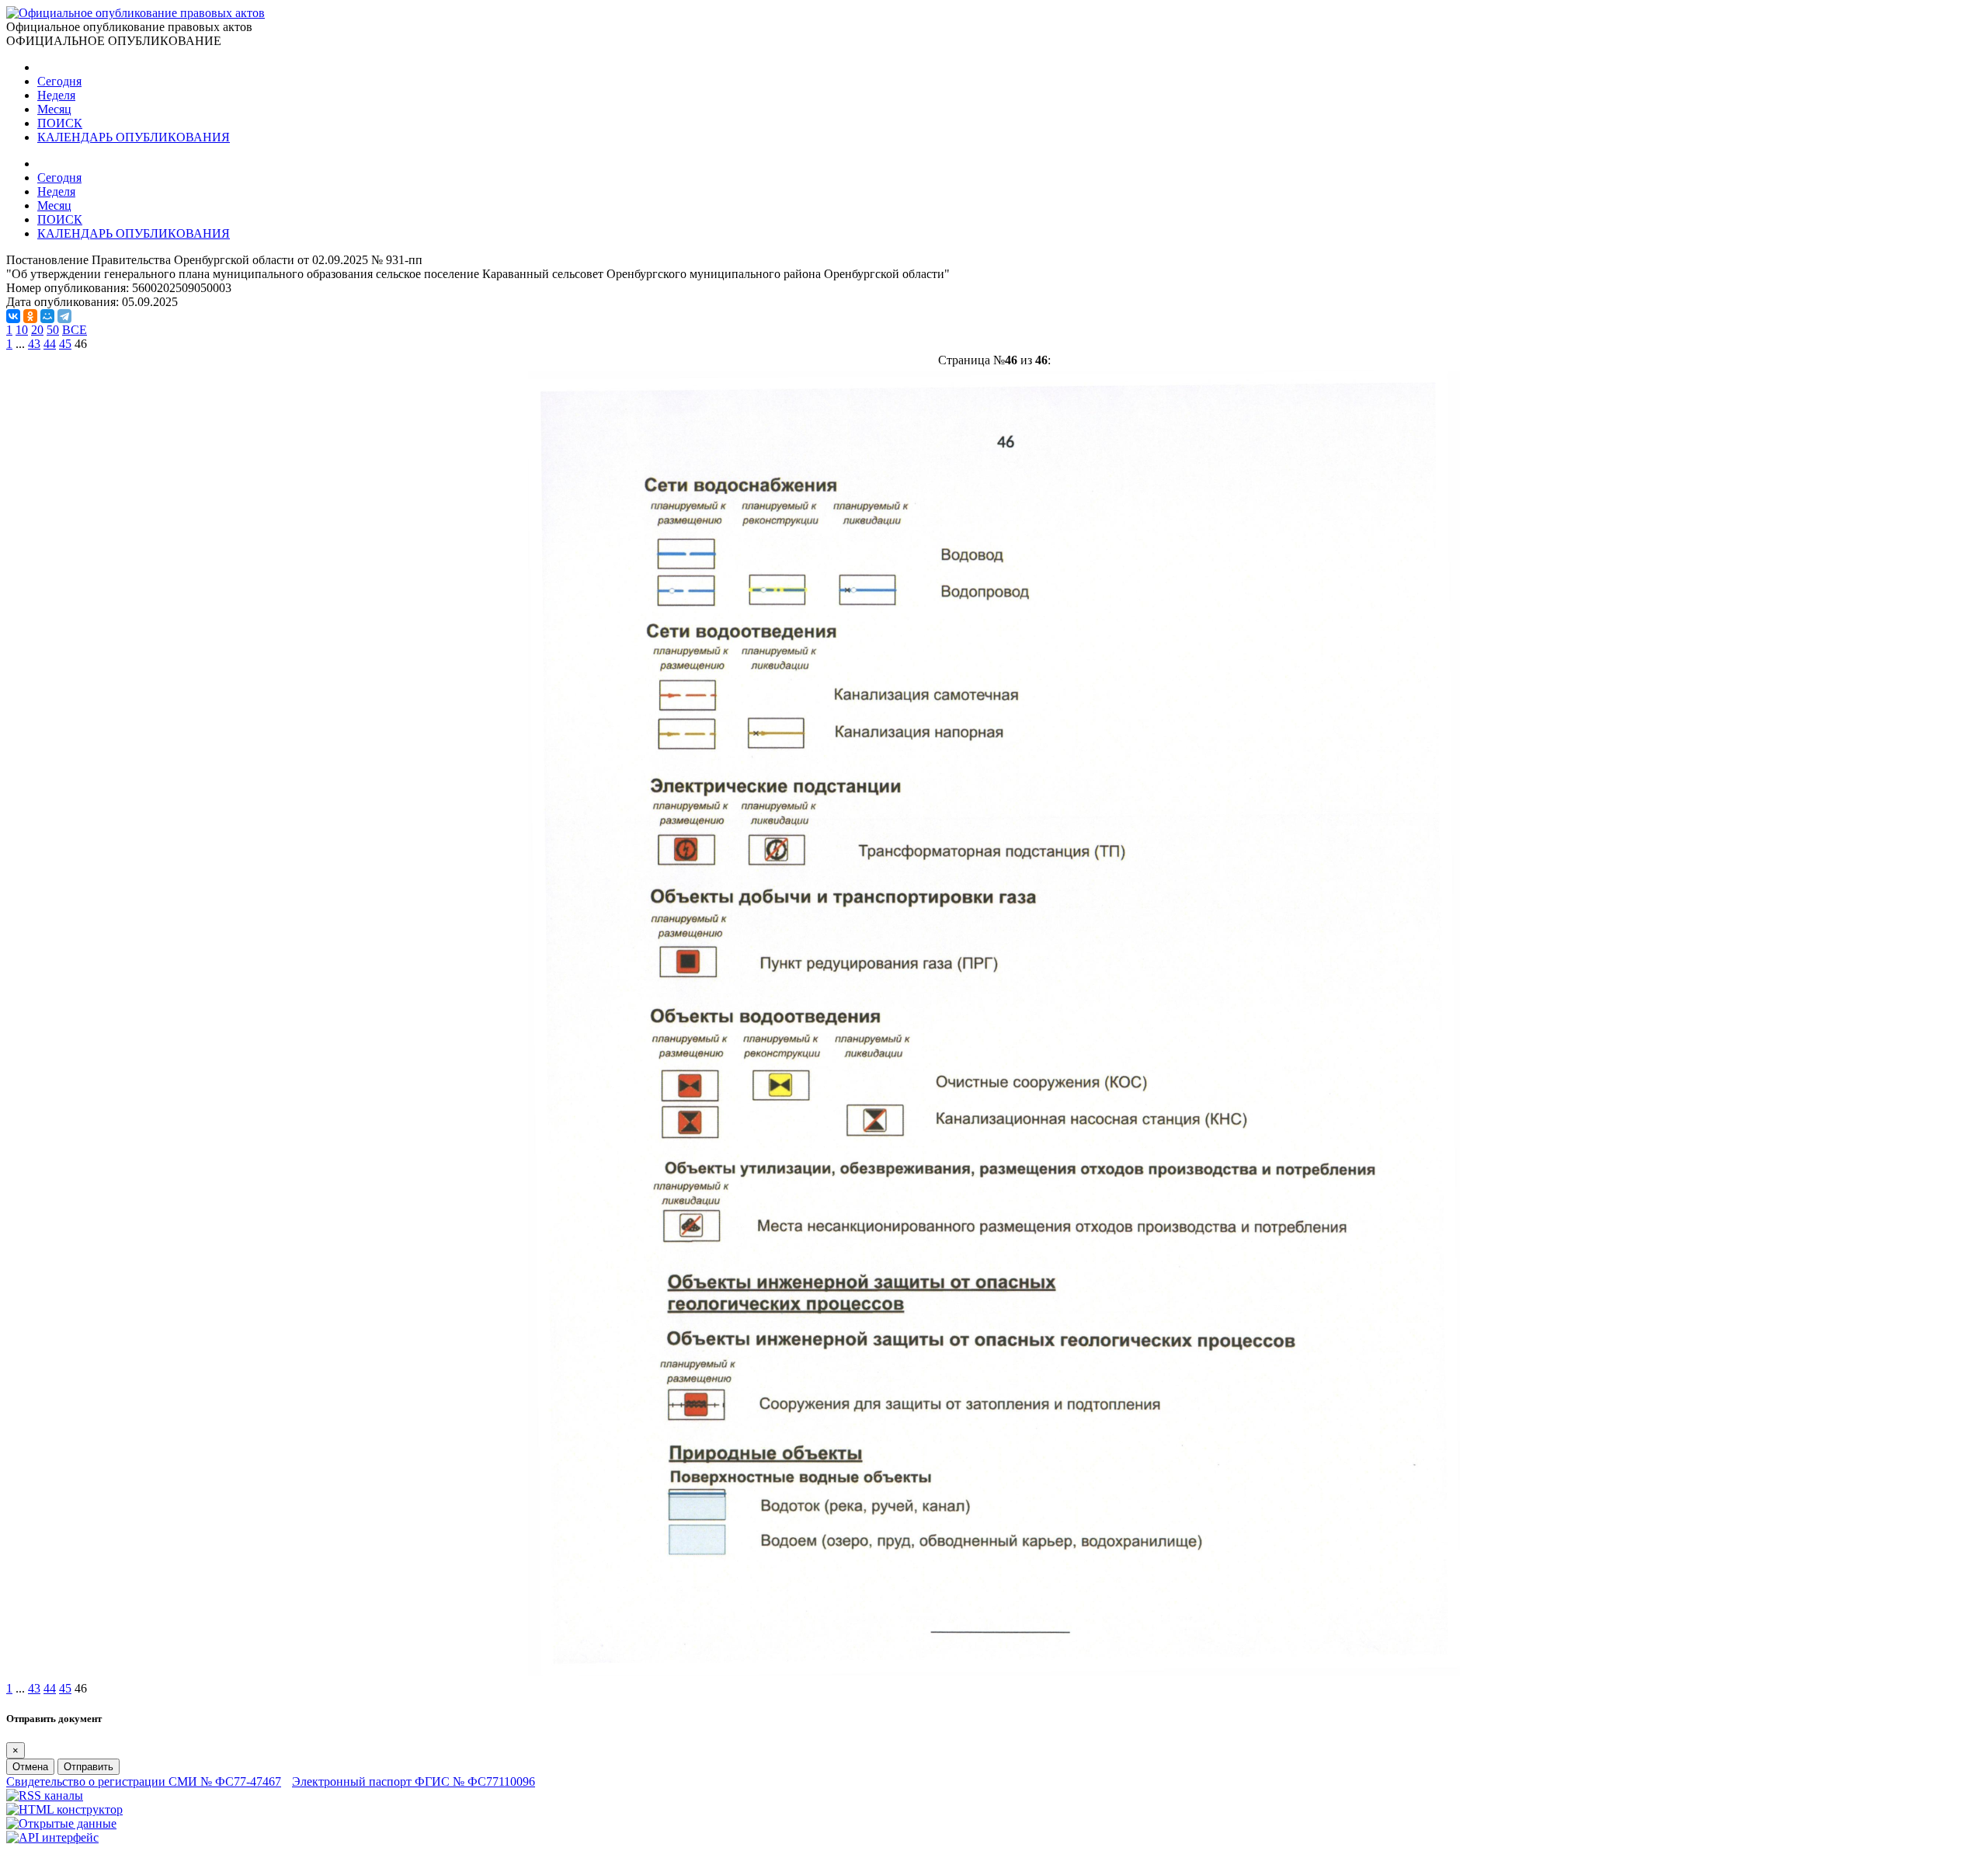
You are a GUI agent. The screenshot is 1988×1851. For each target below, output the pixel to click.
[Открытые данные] (61, 1823)
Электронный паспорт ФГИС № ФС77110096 (414, 1781)
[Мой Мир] (47, 316)
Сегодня (59, 81)
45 (65, 344)
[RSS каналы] (45, 1795)
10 (22, 330)
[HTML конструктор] (64, 1809)
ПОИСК (60, 123)
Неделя (56, 95)
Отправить (89, 1767)
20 (37, 330)
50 (53, 330)
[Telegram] (64, 316)
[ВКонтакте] (13, 316)
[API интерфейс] (52, 1837)
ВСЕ (75, 330)
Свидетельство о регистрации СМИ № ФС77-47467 (144, 1781)
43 (34, 344)
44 (50, 344)
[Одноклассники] (30, 316)
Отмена (30, 1767)
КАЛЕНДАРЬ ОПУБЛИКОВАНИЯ (134, 137)
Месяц (54, 109)
